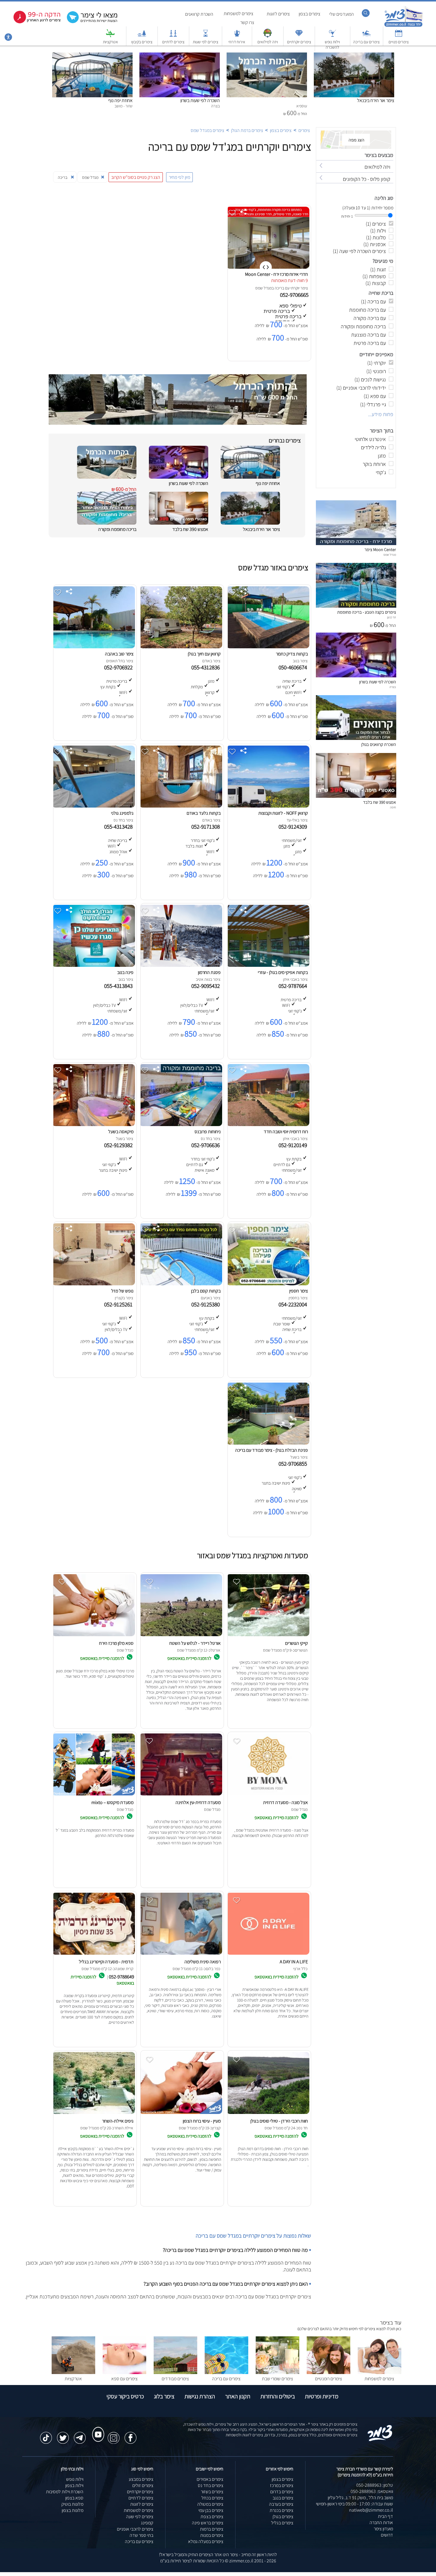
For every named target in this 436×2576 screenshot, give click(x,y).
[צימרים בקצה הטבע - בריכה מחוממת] (356, 606)
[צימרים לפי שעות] (206, 36)
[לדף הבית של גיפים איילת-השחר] (93, 2114)
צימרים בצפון (310, 14)
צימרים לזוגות (278, 14)
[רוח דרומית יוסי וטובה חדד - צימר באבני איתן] (268, 1124)
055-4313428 (120, 827)
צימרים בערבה (281, 2504)
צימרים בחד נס (211, 2485)
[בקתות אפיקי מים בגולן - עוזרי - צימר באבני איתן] (268, 965)
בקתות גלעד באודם (204, 813)
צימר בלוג (164, 2396)
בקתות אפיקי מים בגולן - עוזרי (283, 972)
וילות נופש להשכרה (332, 44)
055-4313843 (120, 986)
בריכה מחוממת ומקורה (117, 529)
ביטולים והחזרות (278, 2396)
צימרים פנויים (399, 42)
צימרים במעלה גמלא (206, 2541)
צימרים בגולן (283, 2517)
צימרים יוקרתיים (299, 42)
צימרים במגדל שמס (207, 130)
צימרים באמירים (210, 2479)
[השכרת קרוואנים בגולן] (356, 738)
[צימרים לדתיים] (173, 36)
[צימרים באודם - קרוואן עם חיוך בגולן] (181, 647)
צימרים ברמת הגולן (247, 130)
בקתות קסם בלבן (206, 1291)
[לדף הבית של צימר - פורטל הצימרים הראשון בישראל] (380, 2440)
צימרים (304, 130)
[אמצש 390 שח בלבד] (356, 796)
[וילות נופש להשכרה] (332, 36)
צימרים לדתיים (173, 42)
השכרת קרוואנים (199, 14)
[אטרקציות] (110, 36)
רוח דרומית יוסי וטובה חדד (286, 1132)
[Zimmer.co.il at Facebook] (131, 2435)
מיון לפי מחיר (179, 177)
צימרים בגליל (282, 2523)
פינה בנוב (125, 972)
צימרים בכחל (212, 2498)
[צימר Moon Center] (356, 543)
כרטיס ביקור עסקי (125, 2396)
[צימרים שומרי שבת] (277, 2372)
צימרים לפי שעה (140, 2517)
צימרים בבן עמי (211, 2510)
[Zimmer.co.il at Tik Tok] (46, 2435)
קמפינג (147, 2523)
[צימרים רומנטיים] (328, 2372)
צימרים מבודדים (175, 2379)
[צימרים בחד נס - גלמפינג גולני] (93, 806)
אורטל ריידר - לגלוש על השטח (195, 1643)
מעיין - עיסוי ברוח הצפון (202, 2121)
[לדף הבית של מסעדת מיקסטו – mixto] (93, 1795)
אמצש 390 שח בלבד (190, 529)
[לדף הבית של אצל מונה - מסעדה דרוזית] (268, 1795)
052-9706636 (207, 1145)
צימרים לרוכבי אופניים (135, 2529)
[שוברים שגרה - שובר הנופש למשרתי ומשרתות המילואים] (268, 36)
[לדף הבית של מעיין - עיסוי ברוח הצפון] (181, 2114)
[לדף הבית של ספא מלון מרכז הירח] (93, 1636)
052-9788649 (121, 1977)
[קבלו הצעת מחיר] (89, 22)
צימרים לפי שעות (206, 42)
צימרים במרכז (282, 2485)
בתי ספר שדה (141, 2535)
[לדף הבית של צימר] (404, 26)
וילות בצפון (74, 2485)
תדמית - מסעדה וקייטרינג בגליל (106, 1962)
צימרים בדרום (282, 2492)
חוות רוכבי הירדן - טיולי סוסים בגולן (279, 2121)
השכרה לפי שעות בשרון (200, 100)
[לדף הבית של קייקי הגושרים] (268, 1636)
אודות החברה (381, 2522)
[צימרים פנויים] (399, 36)
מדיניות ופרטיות (322, 2396)
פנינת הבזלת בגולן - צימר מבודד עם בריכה (272, 1450)
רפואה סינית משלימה (203, 1962)
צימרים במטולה (210, 2504)
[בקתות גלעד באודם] (181, 806)
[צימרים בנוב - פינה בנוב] (93, 965)
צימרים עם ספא (124, 2379)
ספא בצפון (74, 2498)
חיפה (393, 807)
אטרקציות (110, 42)
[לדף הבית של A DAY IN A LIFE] (268, 1955)
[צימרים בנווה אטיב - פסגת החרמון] (181, 965)
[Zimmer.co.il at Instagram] (114, 2435)
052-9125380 (207, 1304)
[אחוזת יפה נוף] (92, 56)
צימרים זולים (143, 2485)
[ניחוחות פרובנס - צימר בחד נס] (181, 1124)
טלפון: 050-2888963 (375, 2485)
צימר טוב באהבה (119, 654)
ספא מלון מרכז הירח (116, 1643)
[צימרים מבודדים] (175, 2372)
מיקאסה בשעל (121, 1132)
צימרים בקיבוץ (142, 42)
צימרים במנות (212, 2535)
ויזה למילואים (268, 42)
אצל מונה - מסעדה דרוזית (285, 1802)
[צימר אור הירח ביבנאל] (354, 56)
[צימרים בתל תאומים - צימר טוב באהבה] (93, 647)
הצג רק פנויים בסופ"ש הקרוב (136, 177)
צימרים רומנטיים (328, 2379)
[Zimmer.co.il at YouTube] (97, 2429)
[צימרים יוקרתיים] (299, 36)
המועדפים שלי (342, 14)
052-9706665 (295, 295)
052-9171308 (207, 827)
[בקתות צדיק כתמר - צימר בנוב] (268, 647)
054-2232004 (294, 1304)
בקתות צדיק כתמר (292, 654)
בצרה (393, 687)
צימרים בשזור (212, 2492)
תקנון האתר (238, 2396)
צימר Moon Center (380, 549)
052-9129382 (120, 1145)
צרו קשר (247, 22)
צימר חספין (299, 1291)
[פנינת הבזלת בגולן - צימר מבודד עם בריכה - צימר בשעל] (268, 1443)
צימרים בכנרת (281, 2510)
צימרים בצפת (212, 2517)
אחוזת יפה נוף (120, 100)
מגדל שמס (264, 288)
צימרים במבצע (141, 2479)
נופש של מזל (122, 1291)
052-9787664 (294, 986)
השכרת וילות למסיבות (65, 2492)
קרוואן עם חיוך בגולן (204, 654)
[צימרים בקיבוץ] (142, 36)
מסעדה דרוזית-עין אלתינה (198, 1802)
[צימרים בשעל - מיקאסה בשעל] (93, 1124)
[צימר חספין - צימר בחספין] (268, 1284)
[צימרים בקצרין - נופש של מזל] (93, 1284)
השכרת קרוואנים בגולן (379, 744)
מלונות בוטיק (72, 2504)
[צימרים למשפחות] (379, 2372)
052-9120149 (294, 1145)
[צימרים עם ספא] (124, 2372)
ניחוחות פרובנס (208, 1132)
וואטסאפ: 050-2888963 (372, 2491)
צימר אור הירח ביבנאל (376, 100)
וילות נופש (75, 2479)
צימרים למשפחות (238, 13)
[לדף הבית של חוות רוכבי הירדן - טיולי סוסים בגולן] (268, 2114)
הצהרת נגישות (200, 2396)
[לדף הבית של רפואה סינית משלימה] (181, 1955)
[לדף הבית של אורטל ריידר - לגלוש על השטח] (181, 1636)
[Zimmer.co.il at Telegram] (80, 2435)
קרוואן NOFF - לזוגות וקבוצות (283, 813)
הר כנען (392, 617)
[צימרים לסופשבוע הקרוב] (33, 22)
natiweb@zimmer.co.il (371, 2510)
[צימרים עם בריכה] (367, 36)
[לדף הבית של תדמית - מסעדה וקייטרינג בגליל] (93, 1955)
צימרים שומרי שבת (277, 2379)
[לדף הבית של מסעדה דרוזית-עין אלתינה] (181, 1795)
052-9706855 (294, 1464)
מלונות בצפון (73, 2510)
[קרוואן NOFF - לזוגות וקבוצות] (268, 806)
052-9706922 (120, 667)
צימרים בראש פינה (208, 2523)
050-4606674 (294, 667)
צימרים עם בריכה (366, 42)
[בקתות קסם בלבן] (181, 1284)
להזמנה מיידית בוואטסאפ (190, 1658)
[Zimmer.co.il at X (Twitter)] (63, 2435)
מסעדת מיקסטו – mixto (112, 1802)
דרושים (387, 2535)
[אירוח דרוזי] (237, 36)
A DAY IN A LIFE (294, 1962)
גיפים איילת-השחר (118, 2121)
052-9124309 (294, 827)
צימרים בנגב (283, 2498)
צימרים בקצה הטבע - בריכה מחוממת (367, 612)
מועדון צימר (383, 2529)
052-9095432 (207, 986)
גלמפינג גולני (122, 813)
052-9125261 (120, 1304)
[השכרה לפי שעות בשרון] (180, 56)
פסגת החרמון (209, 972)
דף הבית (385, 2516)
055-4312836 (207, 667)
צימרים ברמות (212, 2529)
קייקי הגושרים (296, 1643)
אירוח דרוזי (237, 42)
